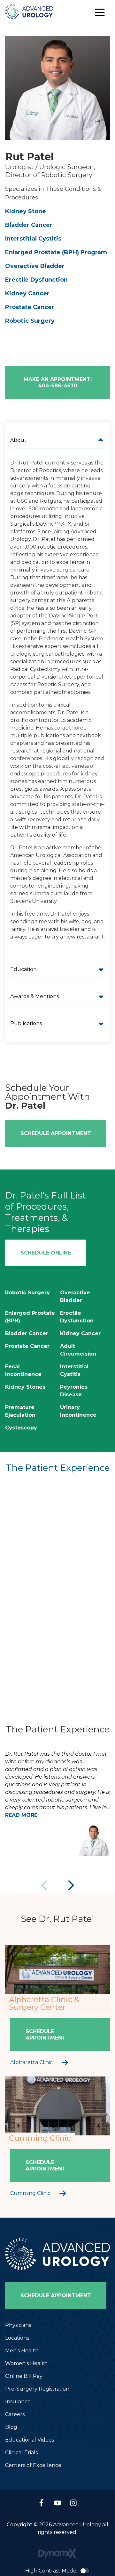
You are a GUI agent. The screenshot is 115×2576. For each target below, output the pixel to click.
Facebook (42, 2503)
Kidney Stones (25, 1387)
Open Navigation (100, 13)
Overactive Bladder (35, 266)
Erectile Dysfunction (36, 280)
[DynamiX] (57, 2554)
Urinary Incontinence (78, 1411)
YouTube (57, 2503)
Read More (21, 1815)
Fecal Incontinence (23, 1370)
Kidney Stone (26, 211)
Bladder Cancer (29, 225)
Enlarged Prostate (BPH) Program (56, 252)
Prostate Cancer (30, 307)
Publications (26, 1023)
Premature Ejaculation (20, 1411)
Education (23, 969)
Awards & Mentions (34, 996)
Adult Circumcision (78, 1350)
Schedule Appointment (56, 1133)
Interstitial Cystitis (33, 239)
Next (70, 1885)
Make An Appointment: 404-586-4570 (58, 382)
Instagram (73, 2503)
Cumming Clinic (30, 2193)
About (18, 440)
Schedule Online (46, 1253)
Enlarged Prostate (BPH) (30, 1317)
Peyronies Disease (74, 1391)
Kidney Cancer (27, 293)
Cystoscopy (21, 1428)
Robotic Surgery (30, 321)
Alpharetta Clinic (31, 2062)
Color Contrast (85, 2571)
